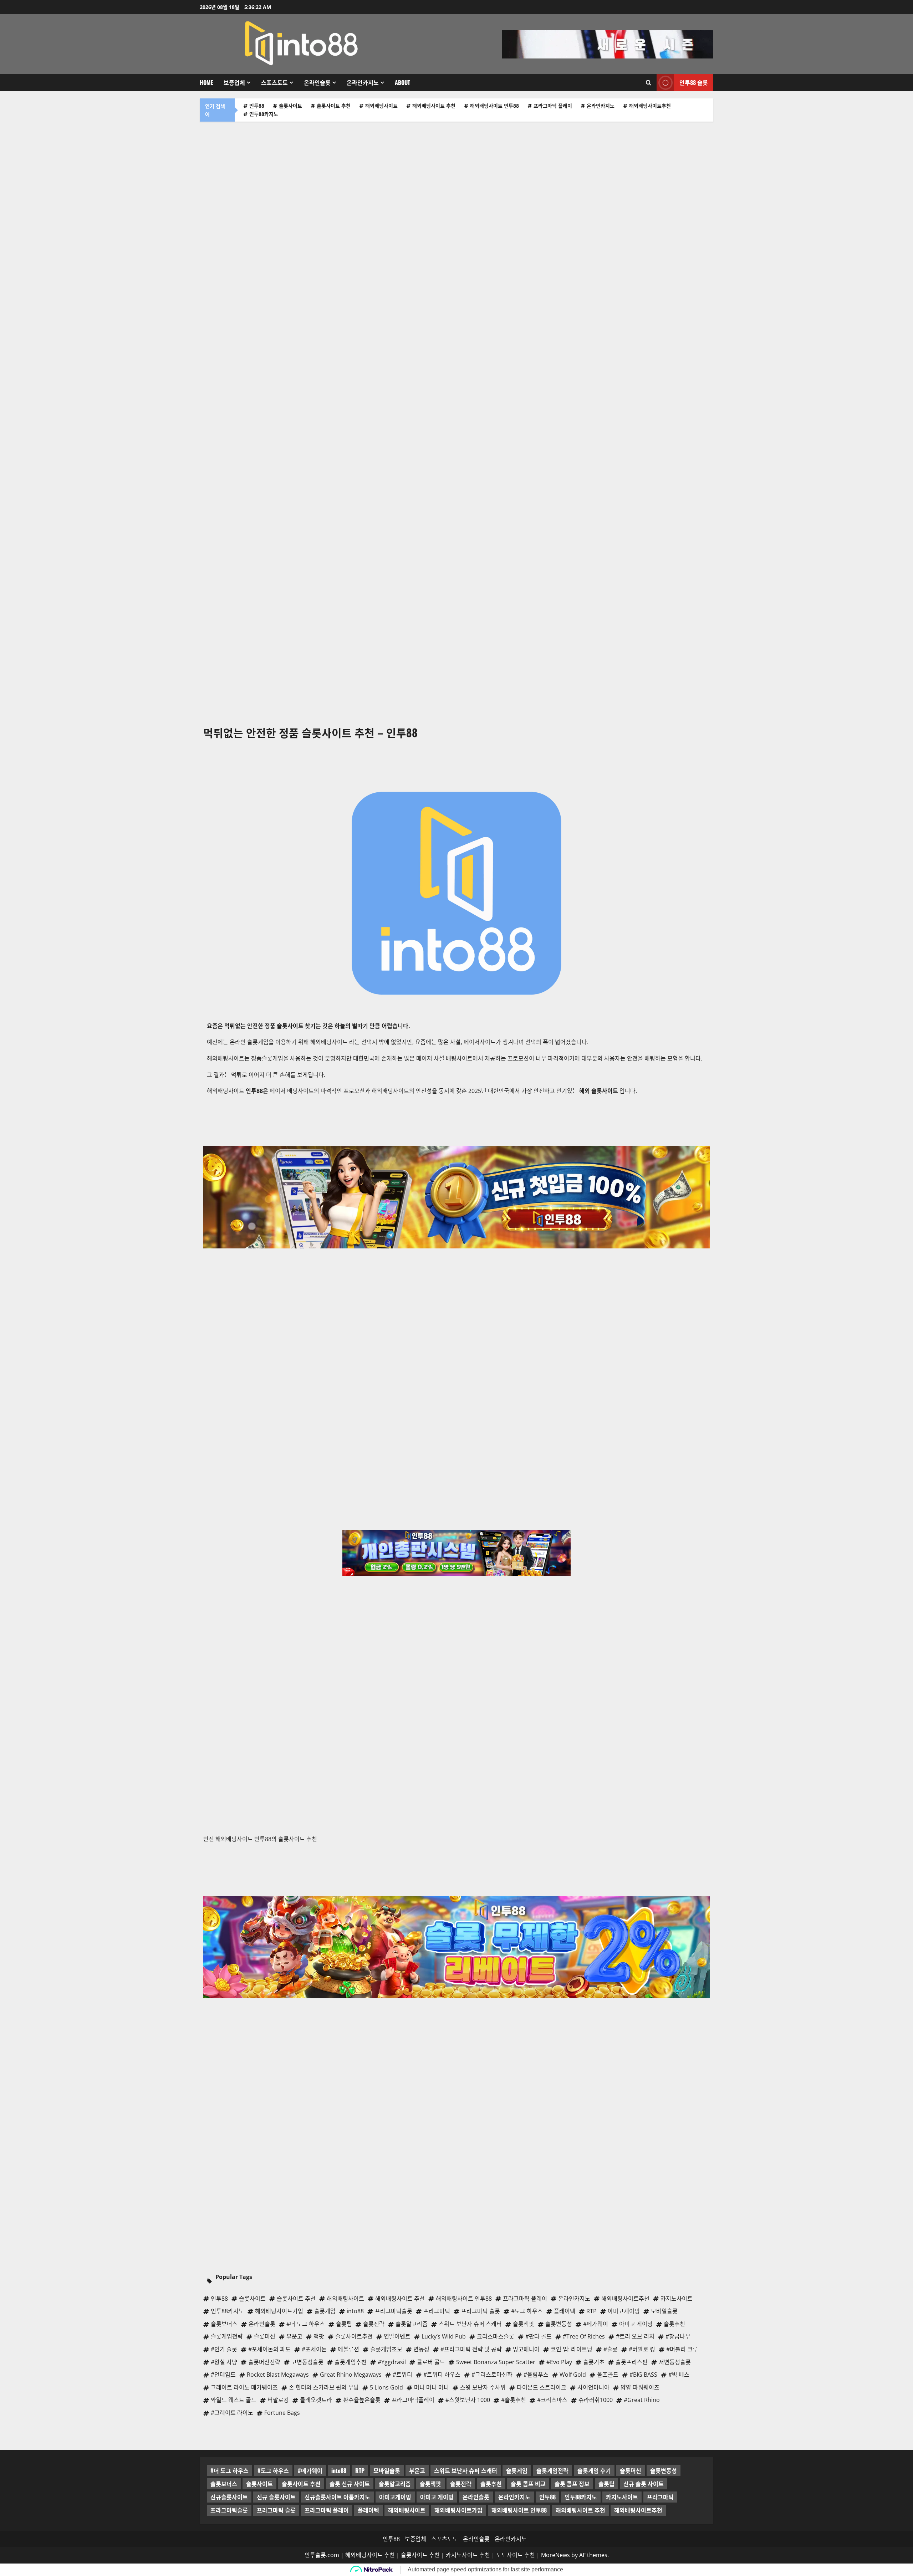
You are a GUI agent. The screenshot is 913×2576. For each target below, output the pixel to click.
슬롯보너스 (224, 2484)
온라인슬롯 (317, 82)
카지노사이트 (622, 2497)
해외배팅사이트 (381, 106)
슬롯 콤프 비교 (528, 2484)
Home (206, 82)
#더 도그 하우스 (229, 2470)
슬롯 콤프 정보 (572, 2484)
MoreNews (555, 2555)
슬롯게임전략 (552, 2470)
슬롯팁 (606, 2484)
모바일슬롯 (387, 2470)
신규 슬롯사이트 (276, 2497)
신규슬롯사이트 (229, 2497)
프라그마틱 (660, 2497)
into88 (339, 2470)
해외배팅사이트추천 (650, 106)
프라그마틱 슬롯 (276, 2510)
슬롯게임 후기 (594, 2470)
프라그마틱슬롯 (229, 2510)
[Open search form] (649, 83)
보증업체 (234, 82)
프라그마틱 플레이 (553, 106)
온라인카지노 (363, 82)
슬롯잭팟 (430, 2484)
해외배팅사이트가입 (458, 2510)
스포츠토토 (274, 82)
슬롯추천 (491, 2484)
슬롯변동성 (664, 2470)
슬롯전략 (461, 2484)
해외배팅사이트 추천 (434, 106)
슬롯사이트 (290, 106)
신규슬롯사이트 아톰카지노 (337, 2497)
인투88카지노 (264, 114)
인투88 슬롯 (694, 82)
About (402, 82)
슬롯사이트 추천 (334, 106)
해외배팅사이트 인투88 (494, 106)
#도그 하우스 (273, 2470)
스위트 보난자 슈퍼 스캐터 (466, 2470)
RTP (360, 2470)
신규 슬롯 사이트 (644, 2484)
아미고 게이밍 (437, 2497)
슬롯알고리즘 (395, 2484)
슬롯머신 (631, 2470)
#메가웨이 (310, 2470)
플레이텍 (368, 2510)
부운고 (417, 2470)
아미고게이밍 (395, 2497)
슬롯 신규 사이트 (350, 2484)
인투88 (257, 106)
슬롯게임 (517, 2470)
